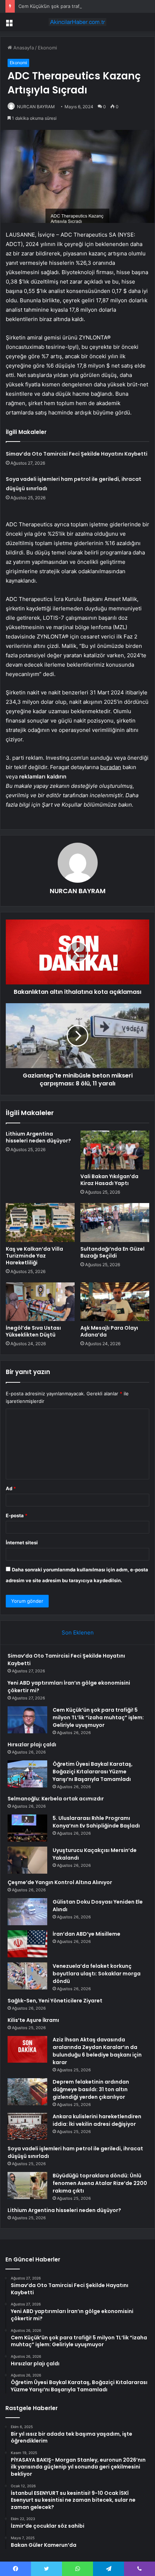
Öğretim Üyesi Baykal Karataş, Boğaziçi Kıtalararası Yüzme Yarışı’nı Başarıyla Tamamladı (93, 1772)
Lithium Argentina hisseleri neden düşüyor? (38, 1137)
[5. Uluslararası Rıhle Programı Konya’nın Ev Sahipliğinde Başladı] (27, 1828)
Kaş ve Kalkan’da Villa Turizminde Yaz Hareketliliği (34, 1256)
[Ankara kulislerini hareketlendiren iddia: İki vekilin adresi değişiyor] (27, 2126)
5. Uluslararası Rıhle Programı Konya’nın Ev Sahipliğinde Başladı (96, 1822)
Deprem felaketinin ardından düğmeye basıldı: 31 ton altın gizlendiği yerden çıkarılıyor (91, 2089)
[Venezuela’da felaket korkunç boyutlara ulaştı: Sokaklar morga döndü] (27, 1976)
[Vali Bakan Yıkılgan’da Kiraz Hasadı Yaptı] (115, 1150)
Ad (11, 1488)
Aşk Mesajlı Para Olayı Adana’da (109, 1331)
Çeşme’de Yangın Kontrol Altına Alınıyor (60, 1882)
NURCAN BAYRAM (36, 107)
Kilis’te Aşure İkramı (33, 2020)
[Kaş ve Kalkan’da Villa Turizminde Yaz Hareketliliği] (40, 1223)
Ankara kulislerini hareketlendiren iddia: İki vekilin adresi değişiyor (97, 2120)
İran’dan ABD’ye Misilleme (87, 1934)
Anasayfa (23, 48)
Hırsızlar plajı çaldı (32, 1745)
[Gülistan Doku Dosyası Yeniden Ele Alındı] (27, 1912)
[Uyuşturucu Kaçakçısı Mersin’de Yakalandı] (27, 1860)
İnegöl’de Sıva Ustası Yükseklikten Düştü (33, 1331)
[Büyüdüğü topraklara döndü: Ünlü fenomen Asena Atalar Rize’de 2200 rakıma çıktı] (27, 2186)
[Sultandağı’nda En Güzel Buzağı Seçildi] (115, 1223)
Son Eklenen (78, 1633)
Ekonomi (47, 48)
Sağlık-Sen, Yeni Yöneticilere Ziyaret (55, 2001)
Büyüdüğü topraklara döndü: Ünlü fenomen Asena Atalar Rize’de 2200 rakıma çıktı (100, 2183)
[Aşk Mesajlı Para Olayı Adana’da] (115, 1302)
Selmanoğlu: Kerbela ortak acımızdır (56, 1799)
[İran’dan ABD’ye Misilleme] (27, 1944)
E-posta (17, 1515)
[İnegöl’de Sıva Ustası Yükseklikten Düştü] (40, 1302)
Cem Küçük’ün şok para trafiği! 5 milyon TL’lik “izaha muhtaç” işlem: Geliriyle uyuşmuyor (98, 1717)
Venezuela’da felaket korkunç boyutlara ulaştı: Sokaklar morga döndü (97, 1974)
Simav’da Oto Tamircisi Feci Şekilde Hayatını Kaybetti (77, 454)
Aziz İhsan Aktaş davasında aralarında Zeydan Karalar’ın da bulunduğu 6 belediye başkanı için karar (97, 2051)
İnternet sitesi (22, 1542)
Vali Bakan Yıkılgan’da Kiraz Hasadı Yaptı (109, 1180)
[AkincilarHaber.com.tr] (77, 22)
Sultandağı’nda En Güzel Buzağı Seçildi (112, 1252)
